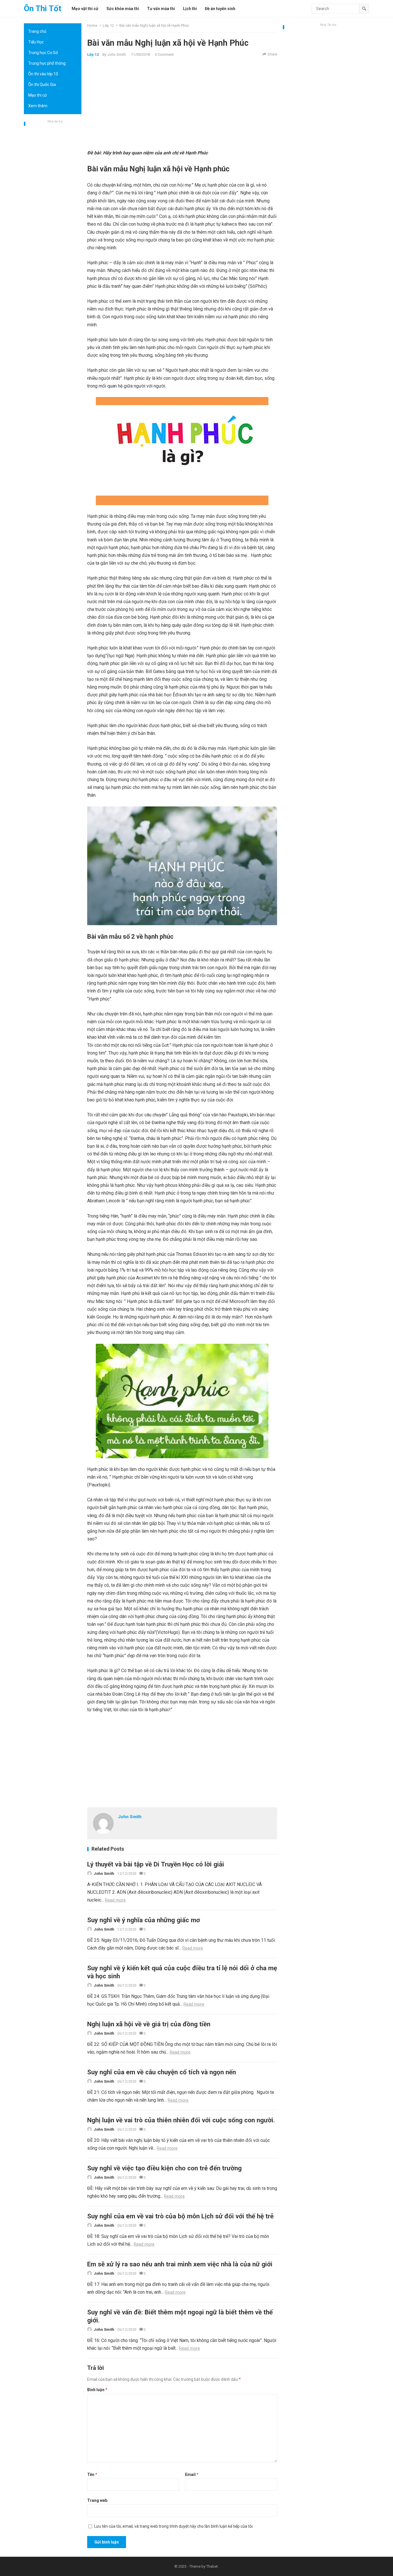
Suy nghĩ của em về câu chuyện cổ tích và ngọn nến (162, 2072)
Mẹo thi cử (38, 95)
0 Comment (164, 54)
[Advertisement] (53, 211)
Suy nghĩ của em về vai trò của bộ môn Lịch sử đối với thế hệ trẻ (180, 2216)
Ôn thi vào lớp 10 (43, 74)
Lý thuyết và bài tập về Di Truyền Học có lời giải (156, 1864)
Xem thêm (38, 106)
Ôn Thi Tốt (43, 8)
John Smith (117, 54)
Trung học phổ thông (47, 63)
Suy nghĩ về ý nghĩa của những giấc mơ (144, 1920)
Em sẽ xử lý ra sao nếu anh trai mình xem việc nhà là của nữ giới (180, 2264)
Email (192, 2475)
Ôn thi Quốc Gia (42, 85)
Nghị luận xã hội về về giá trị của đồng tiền (149, 2024)
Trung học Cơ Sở (43, 53)
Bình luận (97, 2390)
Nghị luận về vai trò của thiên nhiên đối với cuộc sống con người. (181, 2120)
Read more (115, 1900)
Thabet (212, 2566)
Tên (92, 2475)
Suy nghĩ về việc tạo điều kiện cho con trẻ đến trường (164, 2168)
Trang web (97, 2500)
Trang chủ (37, 31)
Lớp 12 (108, 25)
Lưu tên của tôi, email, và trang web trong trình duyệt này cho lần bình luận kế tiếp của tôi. (174, 2526)
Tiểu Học (36, 42)
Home (92, 25)
